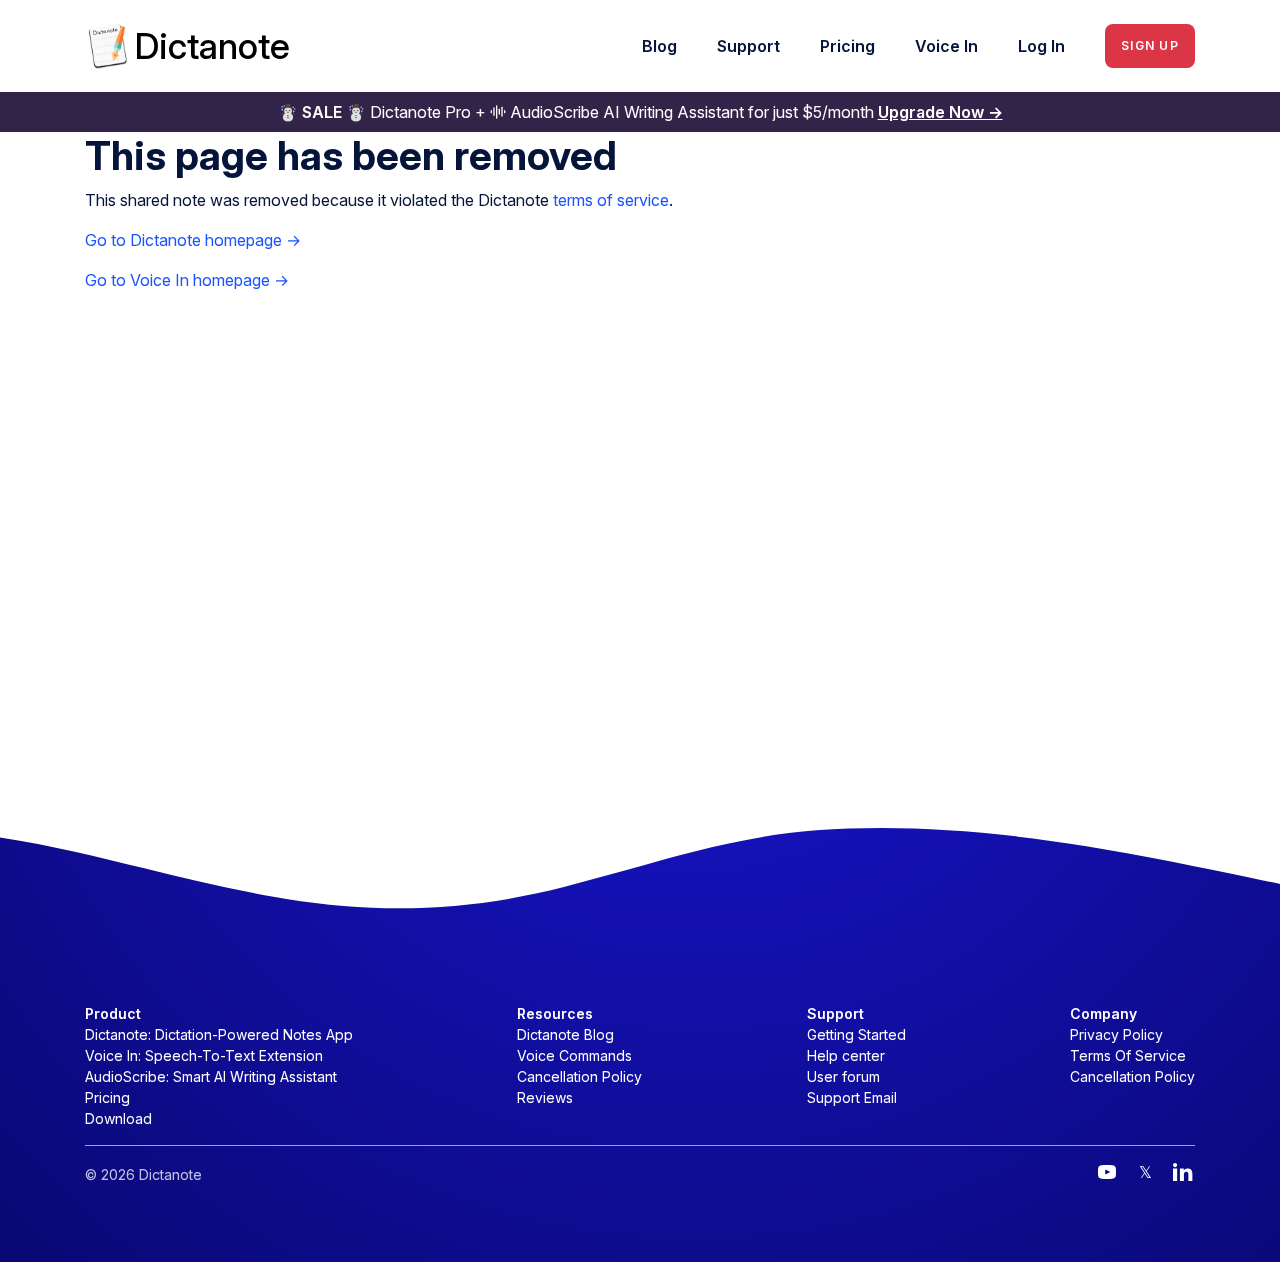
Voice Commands (574, 1055)
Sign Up (1150, 45)
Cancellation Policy (579, 1076)
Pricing (847, 46)
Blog (659, 46)
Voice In (946, 46)
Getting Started (856, 1034)
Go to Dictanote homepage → (193, 240)
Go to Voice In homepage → (187, 280)
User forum (843, 1076)
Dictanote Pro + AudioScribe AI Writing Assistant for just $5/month (640, 112)
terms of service (611, 200)
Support (748, 46)
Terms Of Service (1128, 1055)
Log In (1041, 46)
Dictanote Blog (565, 1034)
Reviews (545, 1097)
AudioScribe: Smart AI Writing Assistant (211, 1076)
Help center (846, 1055)
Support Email (852, 1097)
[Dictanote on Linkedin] (1183, 1172)
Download (118, 1118)
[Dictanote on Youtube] (1107, 1172)
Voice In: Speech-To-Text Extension (204, 1055)
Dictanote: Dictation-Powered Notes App (219, 1034)
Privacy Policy (1116, 1034)
